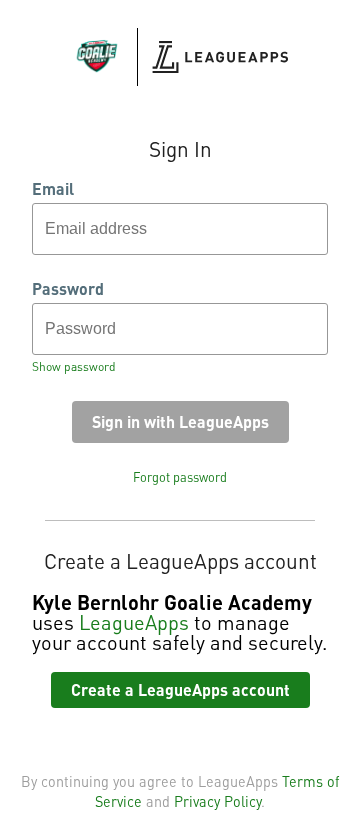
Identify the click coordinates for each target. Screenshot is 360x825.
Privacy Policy (217, 801)
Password (68, 289)
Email (53, 189)
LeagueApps (134, 622)
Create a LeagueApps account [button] (180, 689)
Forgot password (180, 477)
